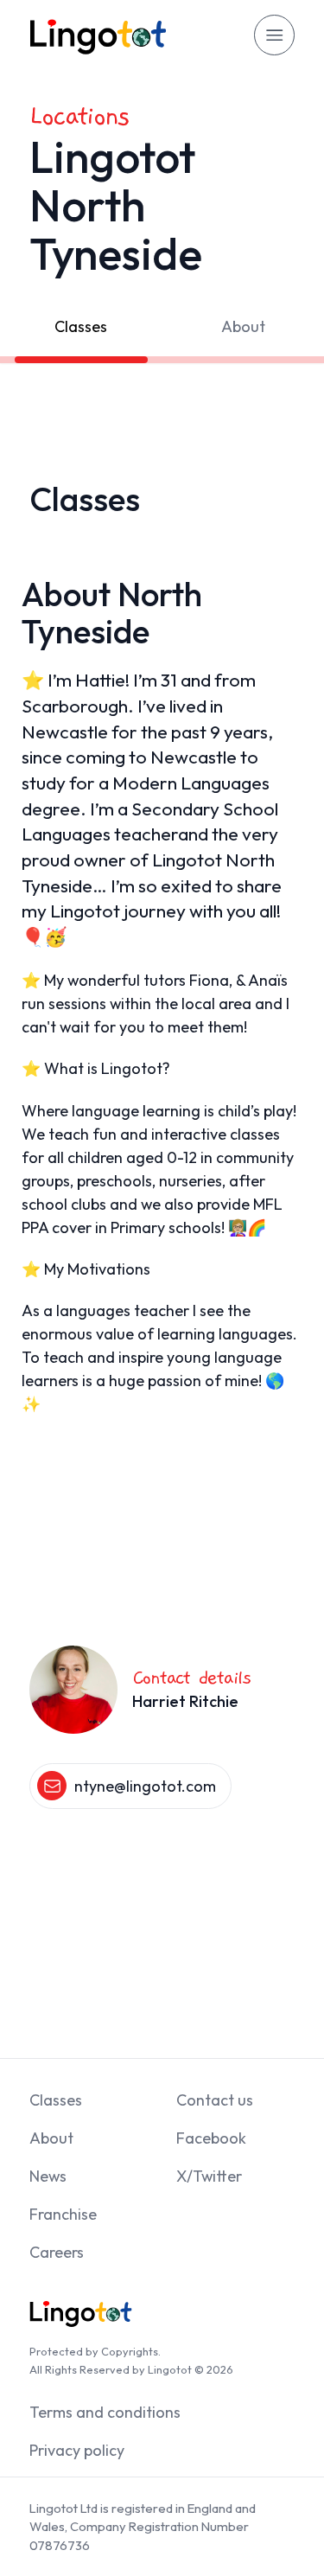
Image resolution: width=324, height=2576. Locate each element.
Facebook (211, 2138)
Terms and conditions (105, 2412)
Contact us (215, 2100)
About (243, 326)
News (48, 2176)
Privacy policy (77, 2450)
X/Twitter (209, 2176)
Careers (57, 2252)
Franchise (63, 2214)
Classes (81, 326)
